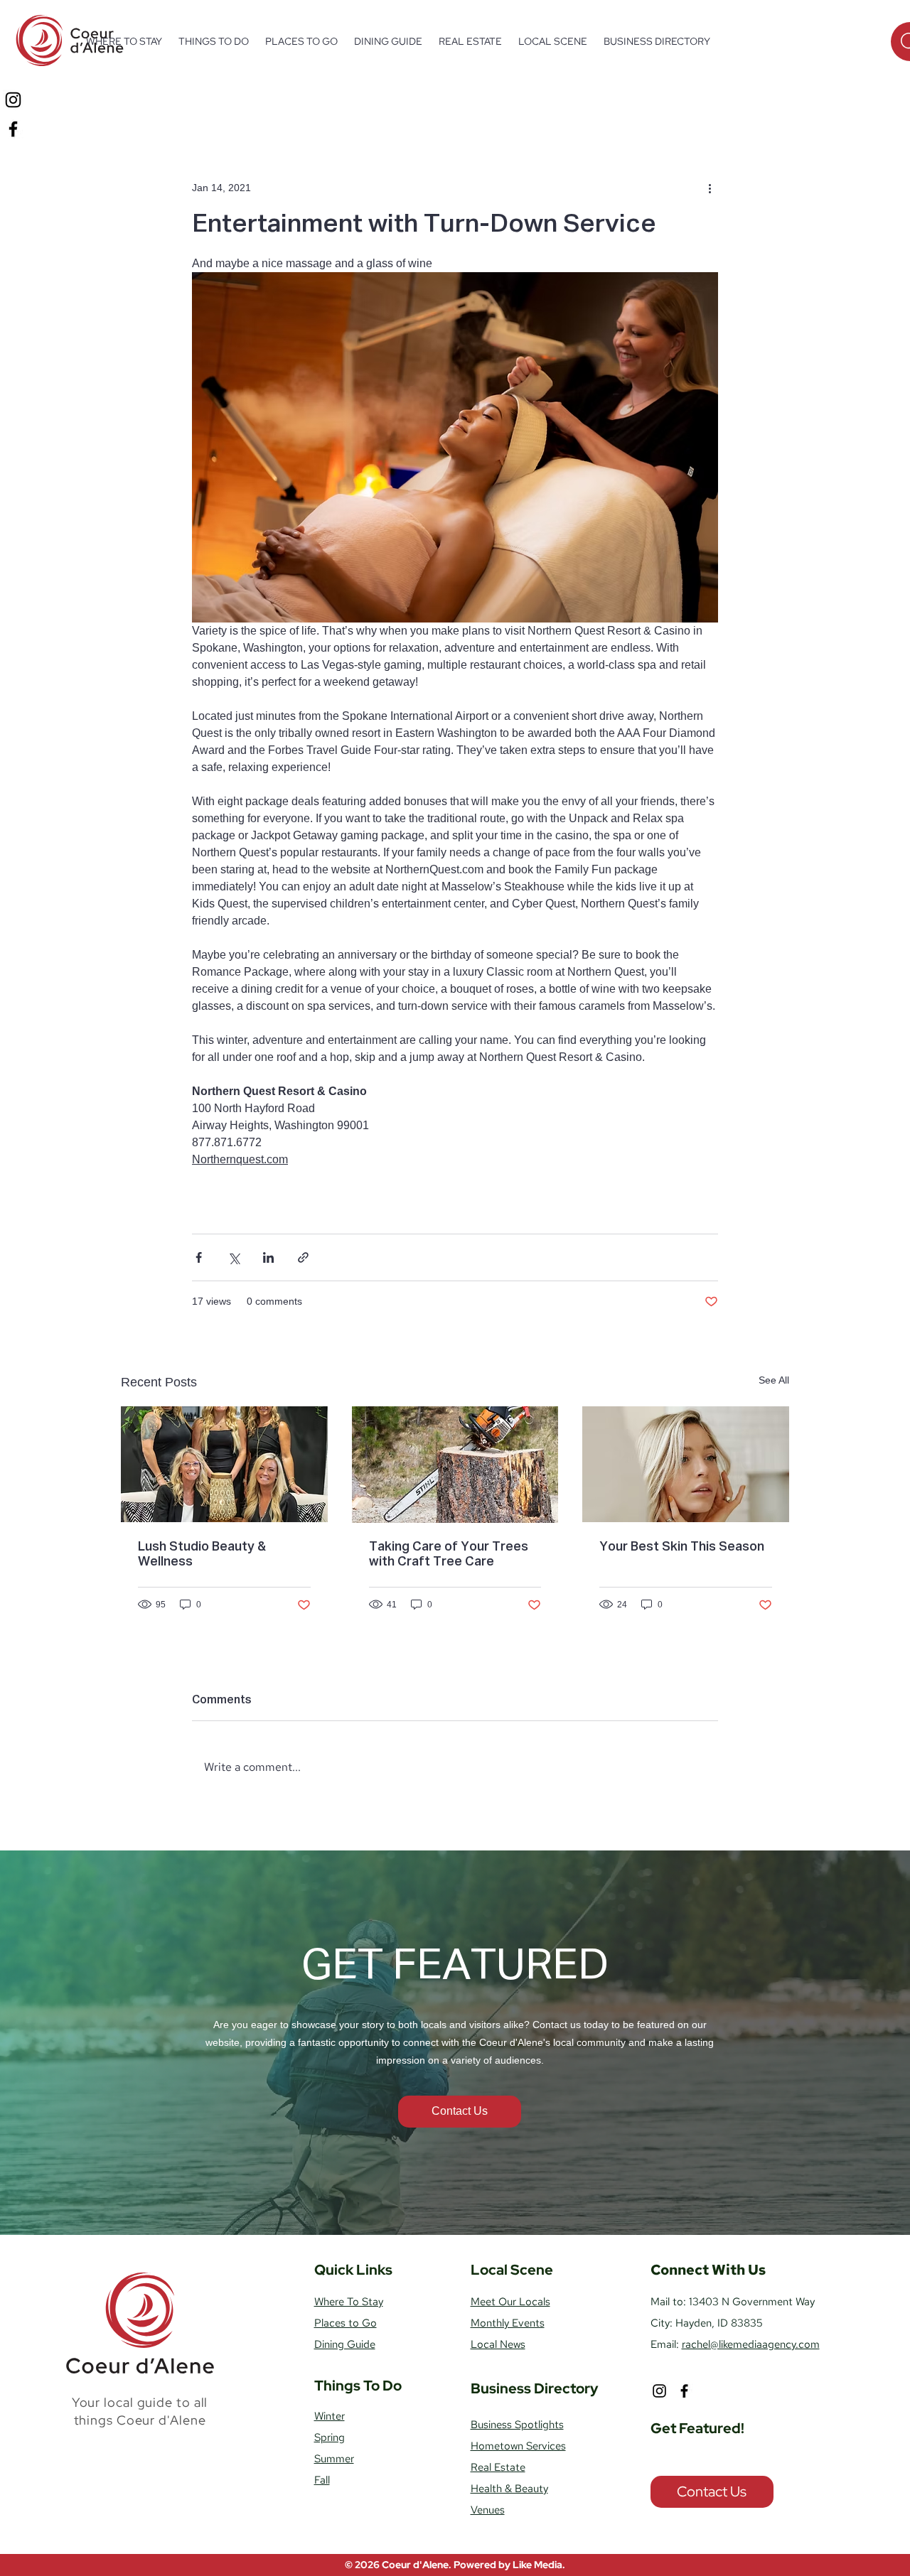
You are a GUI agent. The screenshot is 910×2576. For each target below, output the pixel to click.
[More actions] (710, 188)
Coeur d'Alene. (418, 2565)
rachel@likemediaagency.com (751, 2344)
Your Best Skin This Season (682, 1547)
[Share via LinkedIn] (268, 1257)
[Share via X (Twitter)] (234, 1257)
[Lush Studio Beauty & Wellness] (224, 1464)
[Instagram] (13, 100)
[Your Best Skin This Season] (686, 1464)
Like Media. (539, 2565)
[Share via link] (303, 1257)
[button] (213, 41)
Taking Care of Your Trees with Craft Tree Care (449, 1554)
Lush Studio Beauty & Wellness (202, 1554)
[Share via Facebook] (199, 1257)
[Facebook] (13, 129)
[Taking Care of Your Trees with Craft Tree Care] (455, 1465)
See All (774, 1380)
